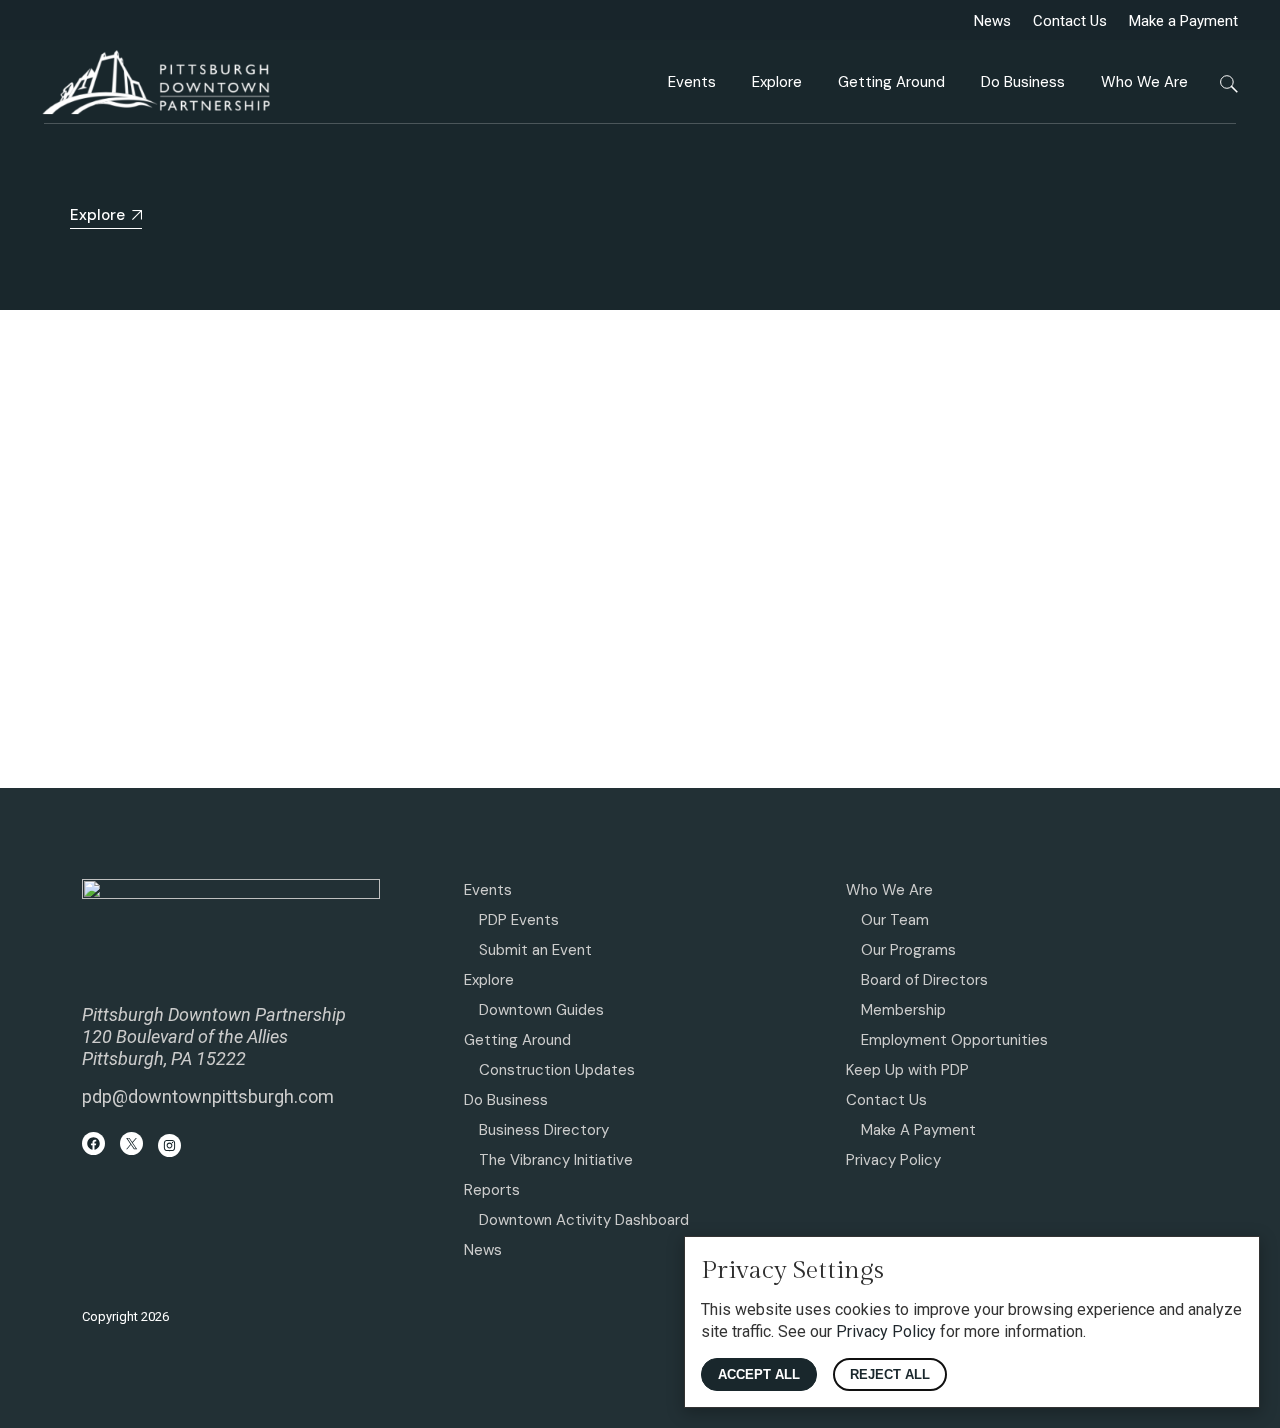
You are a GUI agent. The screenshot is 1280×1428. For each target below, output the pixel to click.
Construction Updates (557, 1070)
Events (488, 890)
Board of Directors (924, 980)
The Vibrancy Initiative (556, 1160)
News (992, 21)
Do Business (506, 1100)
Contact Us (1070, 21)
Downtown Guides (541, 1010)
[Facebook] (93, 1143)
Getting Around (517, 1040)
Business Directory (544, 1130)
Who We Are (889, 890)
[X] (131, 1143)
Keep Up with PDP (907, 1070)
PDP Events (519, 920)
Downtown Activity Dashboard (584, 1220)
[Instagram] (169, 1145)
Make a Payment (1183, 21)
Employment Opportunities (954, 1040)
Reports (492, 1190)
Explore (489, 980)
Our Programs (908, 950)
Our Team (895, 920)
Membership (903, 1010)
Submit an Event (535, 950)
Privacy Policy (893, 1160)
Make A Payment (918, 1130)
